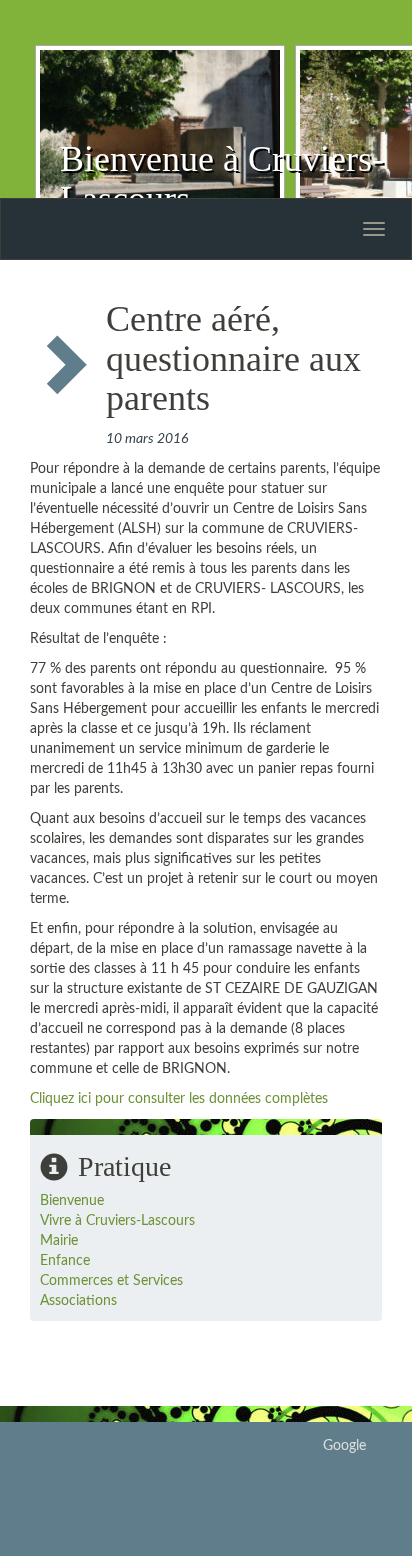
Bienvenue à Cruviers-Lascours (222, 179)
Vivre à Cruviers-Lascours (117, 1221)
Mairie (59, 1241)
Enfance (65, 1261)
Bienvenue (72, 1201)
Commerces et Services (111, 1281)
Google (344, 1446)
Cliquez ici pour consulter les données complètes (179, 1099)
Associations (78, 1301)
